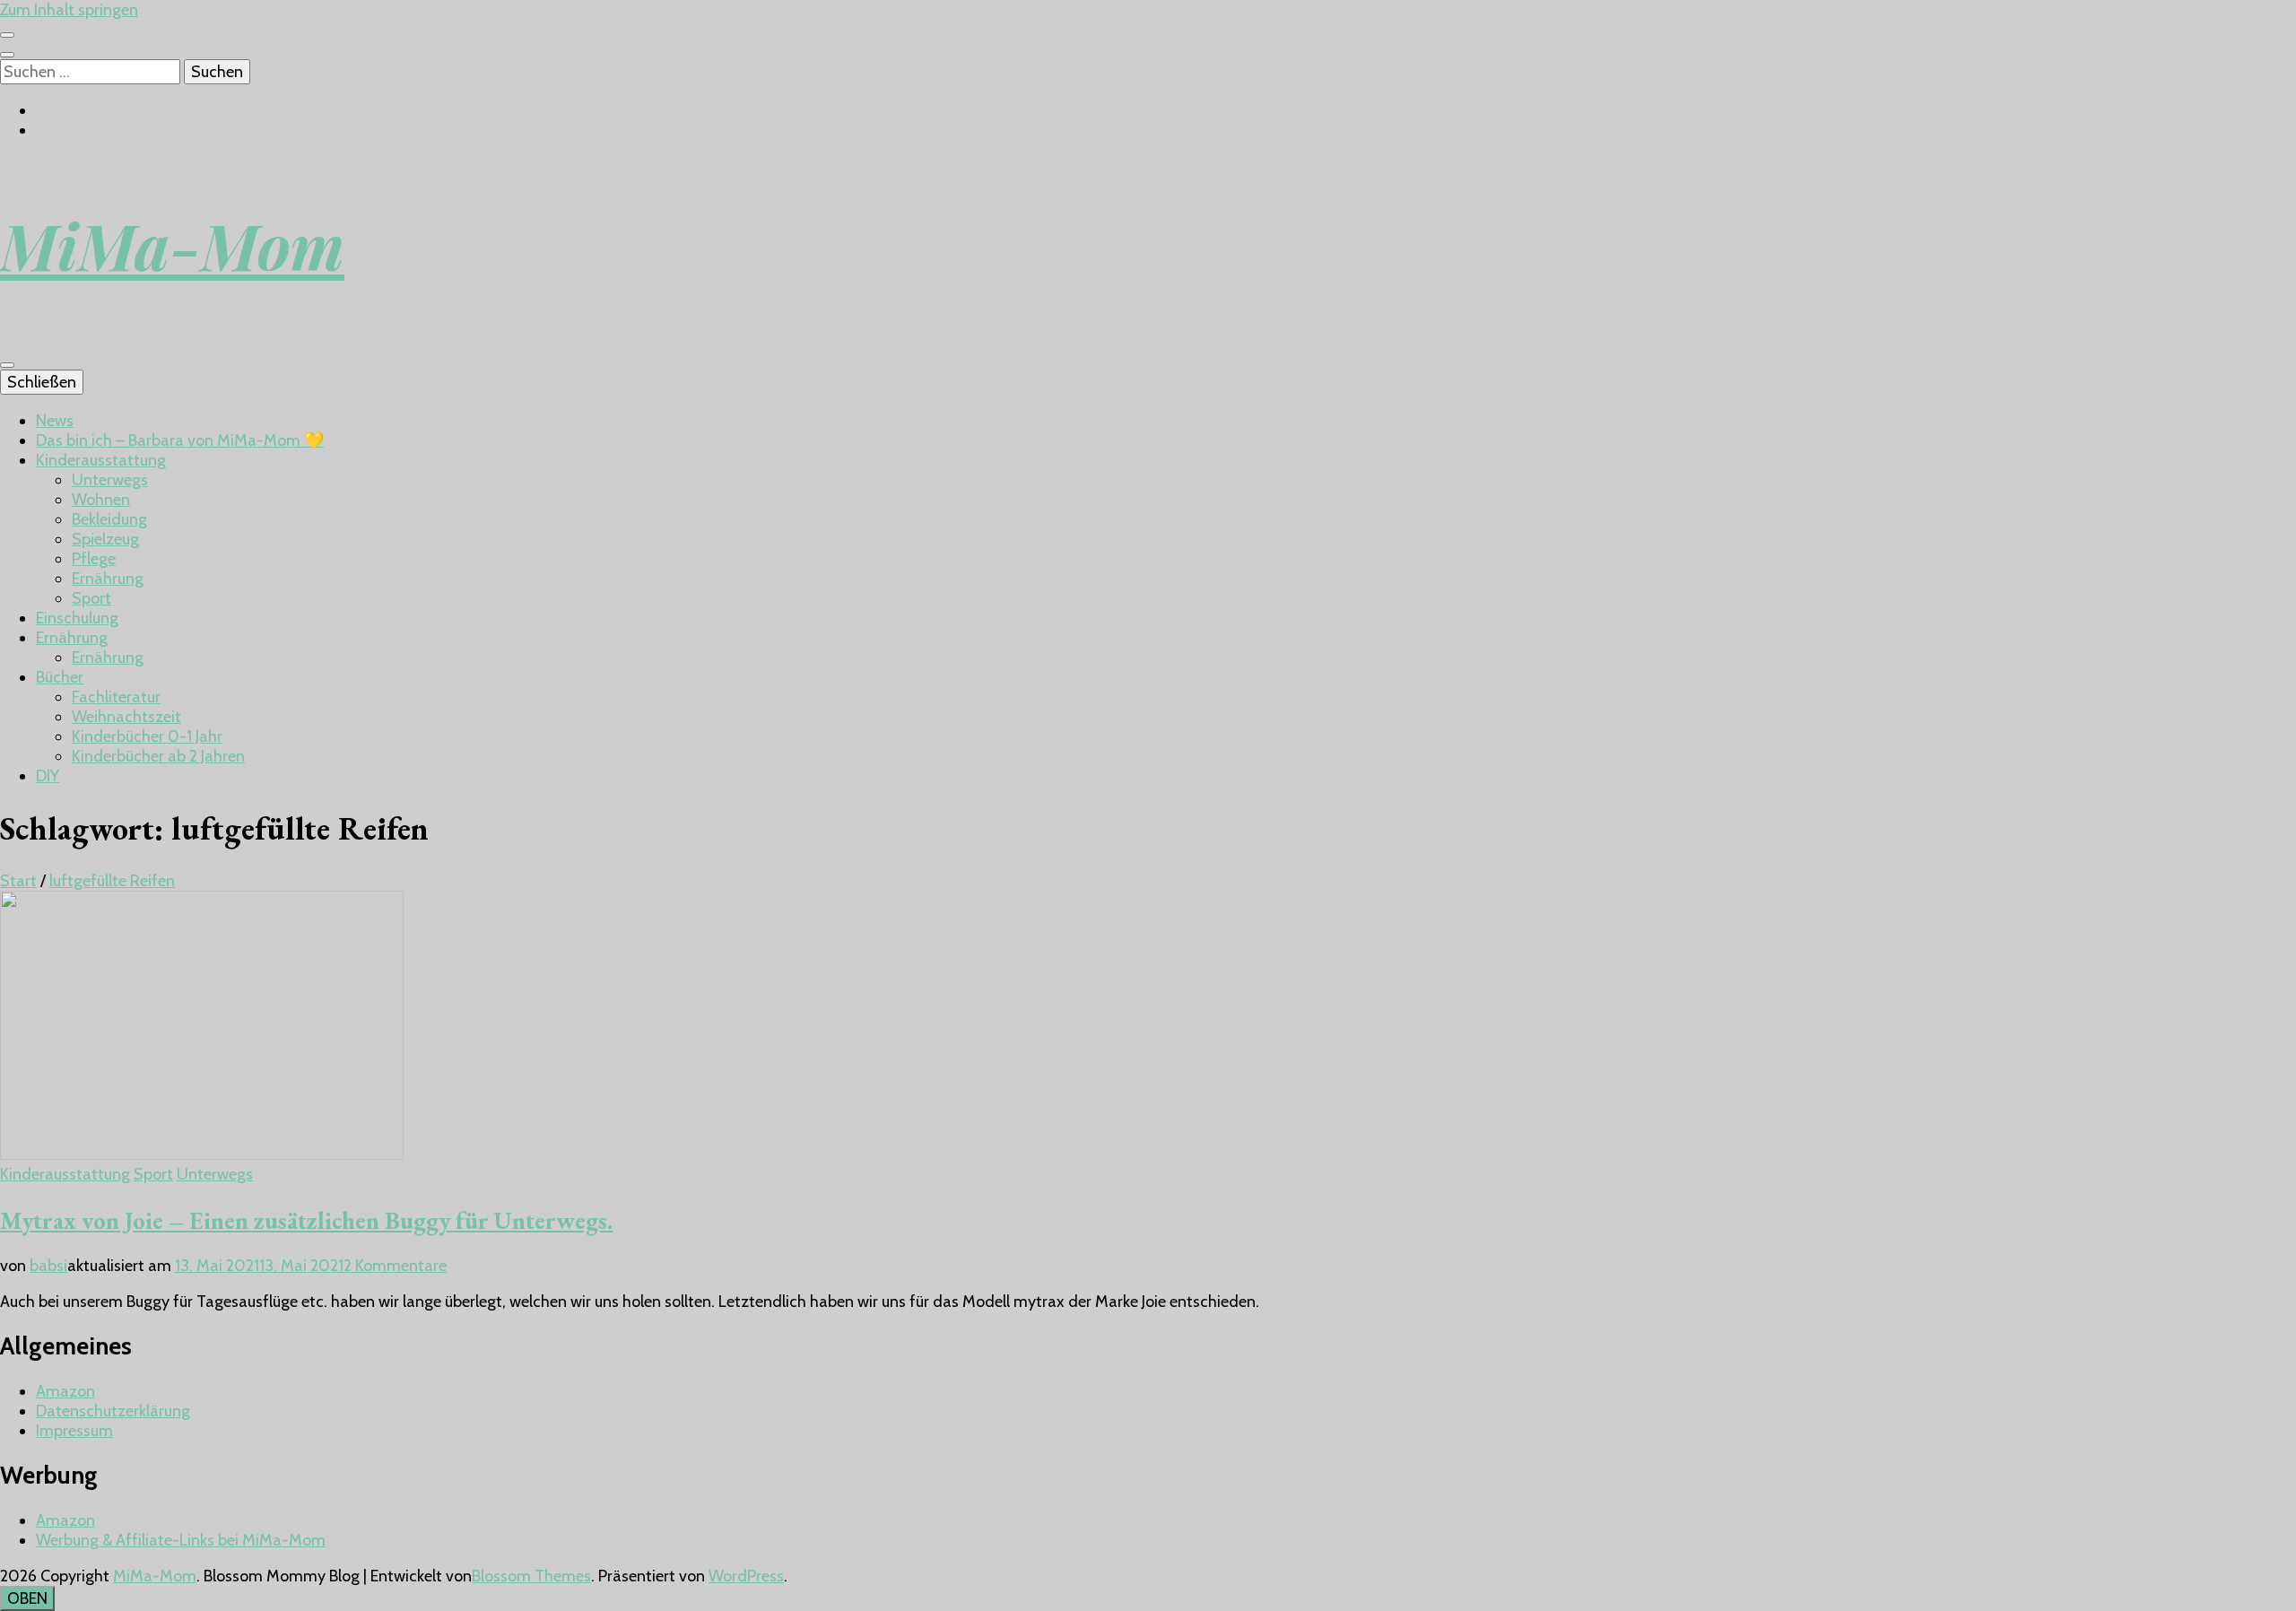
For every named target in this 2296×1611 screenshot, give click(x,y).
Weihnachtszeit (126, 717)
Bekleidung (109, 519)
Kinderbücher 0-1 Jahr (147, 736)
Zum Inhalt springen (69, 10)
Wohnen (101, 500)
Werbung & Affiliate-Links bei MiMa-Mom (181, 1540)
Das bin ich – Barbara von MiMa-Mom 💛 (180, 440)
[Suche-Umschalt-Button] (7, 55)
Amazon (65, 1391)
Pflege (94, 559)
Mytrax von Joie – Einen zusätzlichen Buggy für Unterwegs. (306, 1220)
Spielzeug (105, 539)
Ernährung (108, 579)
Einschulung (77, 618)
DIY (48, 776)
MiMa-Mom (172, 245)
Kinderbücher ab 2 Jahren (158, 756)
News (55, 421)
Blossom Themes (531, 1576)
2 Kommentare (395, 1266)
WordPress (746, 1576)
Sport (91, 598)
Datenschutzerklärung (113, 1411)
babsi (48, 1266)
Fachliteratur (116, 697)
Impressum (74, 1431)
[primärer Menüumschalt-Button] (7, 365)
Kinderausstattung (101, 460)
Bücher (60, 677)
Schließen (42, 382)
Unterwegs (110, 480)
